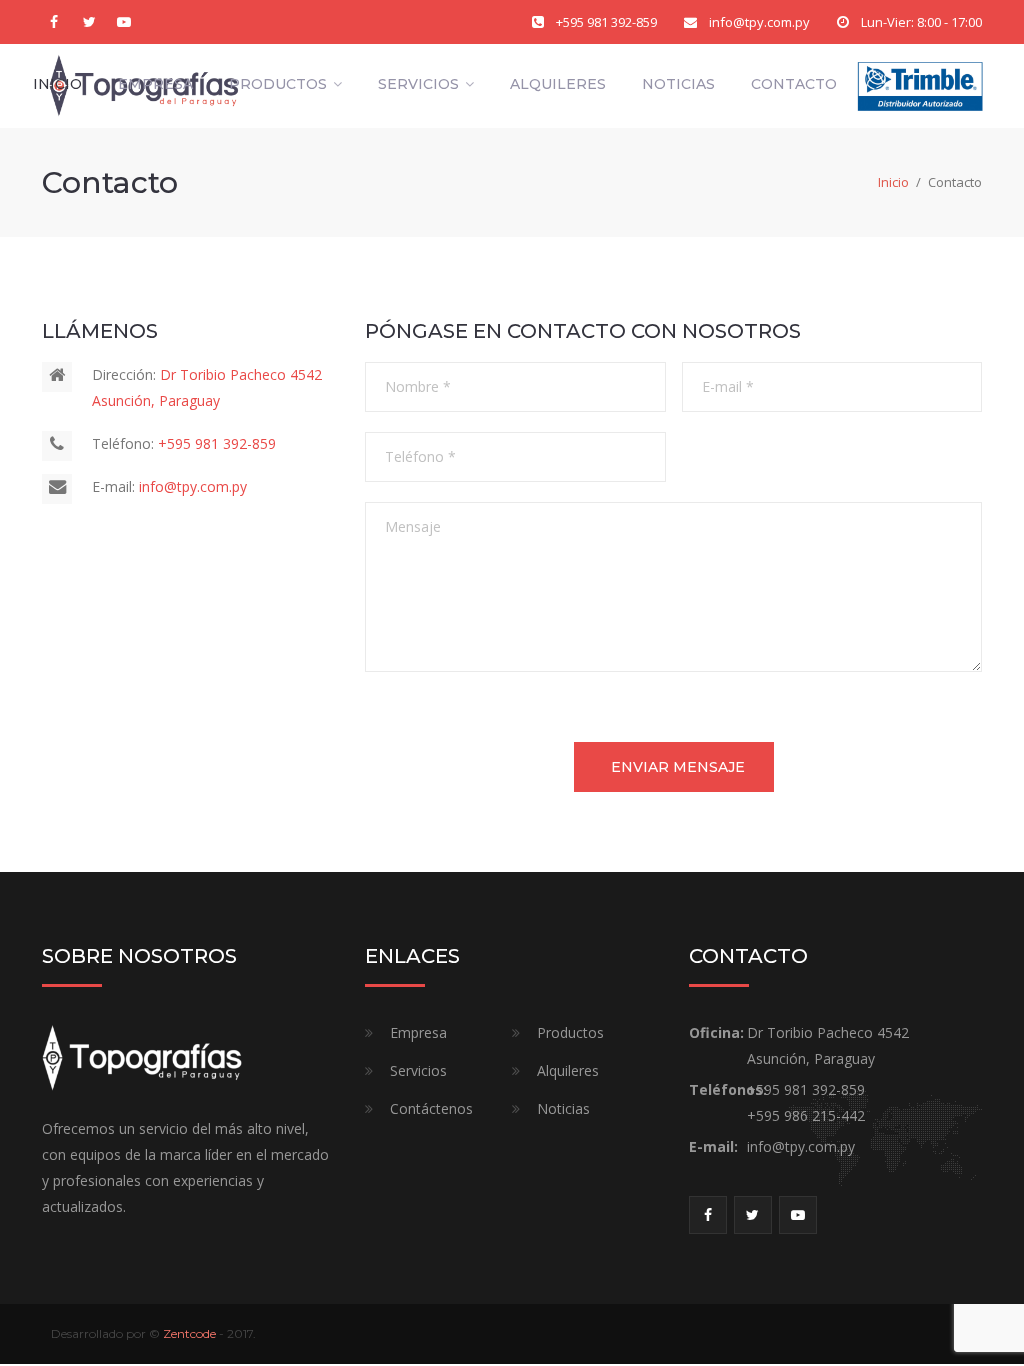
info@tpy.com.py (759, 22)
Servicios (418, 84)
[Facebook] (54, 22)
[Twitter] (89, 22)
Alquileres (558, 84)
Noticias (678, 84)
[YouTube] (124, 22)
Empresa (155, 84)
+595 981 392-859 (606, 22)
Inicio (57, 84)
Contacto (794, 84)
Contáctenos (431, 1108)
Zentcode (189, 1333)
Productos (278, 84)
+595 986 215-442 (806, 1115)
